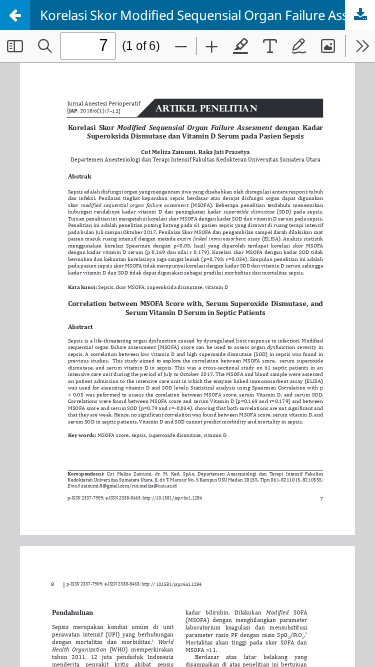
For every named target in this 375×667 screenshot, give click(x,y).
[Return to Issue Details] (15, 15)
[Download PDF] (360, 15)
